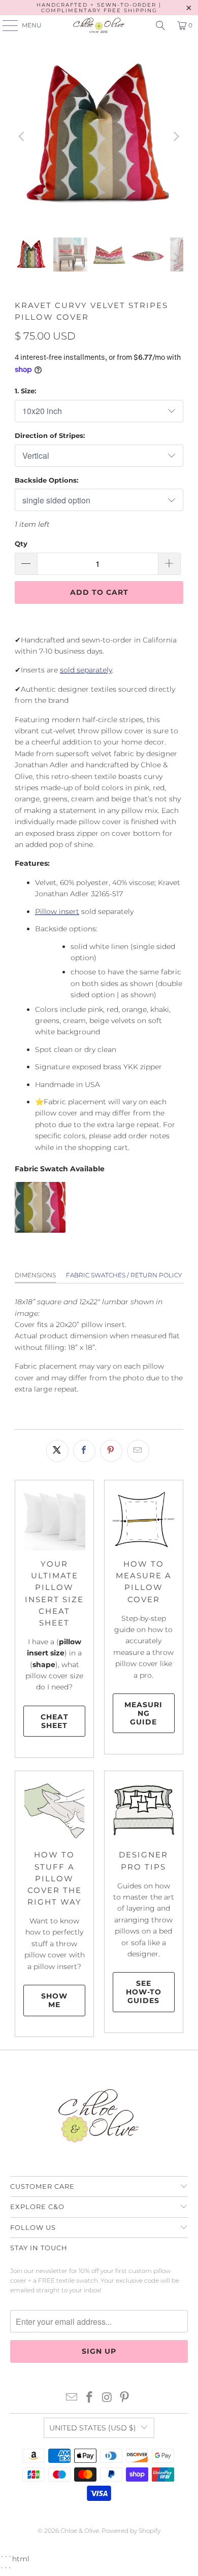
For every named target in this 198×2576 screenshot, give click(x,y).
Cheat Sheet (55, 1721)
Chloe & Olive (80, 2531)
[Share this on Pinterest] (111, 1451)
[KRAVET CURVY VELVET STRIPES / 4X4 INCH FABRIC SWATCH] (40, 1230)
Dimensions (35, 1275)
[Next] (176, 137)
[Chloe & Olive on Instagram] (108, 2398)
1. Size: (25, 391)
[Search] (160, 25)
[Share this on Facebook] (84, 1451)
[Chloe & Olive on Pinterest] (125, 2398)
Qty (21, 544)
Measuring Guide (143, 1713)
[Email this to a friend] (138, 1451)
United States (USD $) (93, 2428)
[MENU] (5, 25)
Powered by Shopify (131, 2531)
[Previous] (22, 137)
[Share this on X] (57, 1451)
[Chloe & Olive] (99, 25)
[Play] (99, 137)
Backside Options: (46, 480)
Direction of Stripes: (50, 435)
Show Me (54, 2000)
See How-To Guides (144, 1992)
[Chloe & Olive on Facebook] (90, 2398)
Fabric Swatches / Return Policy (124, 1275)
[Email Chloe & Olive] (72, 2398)
